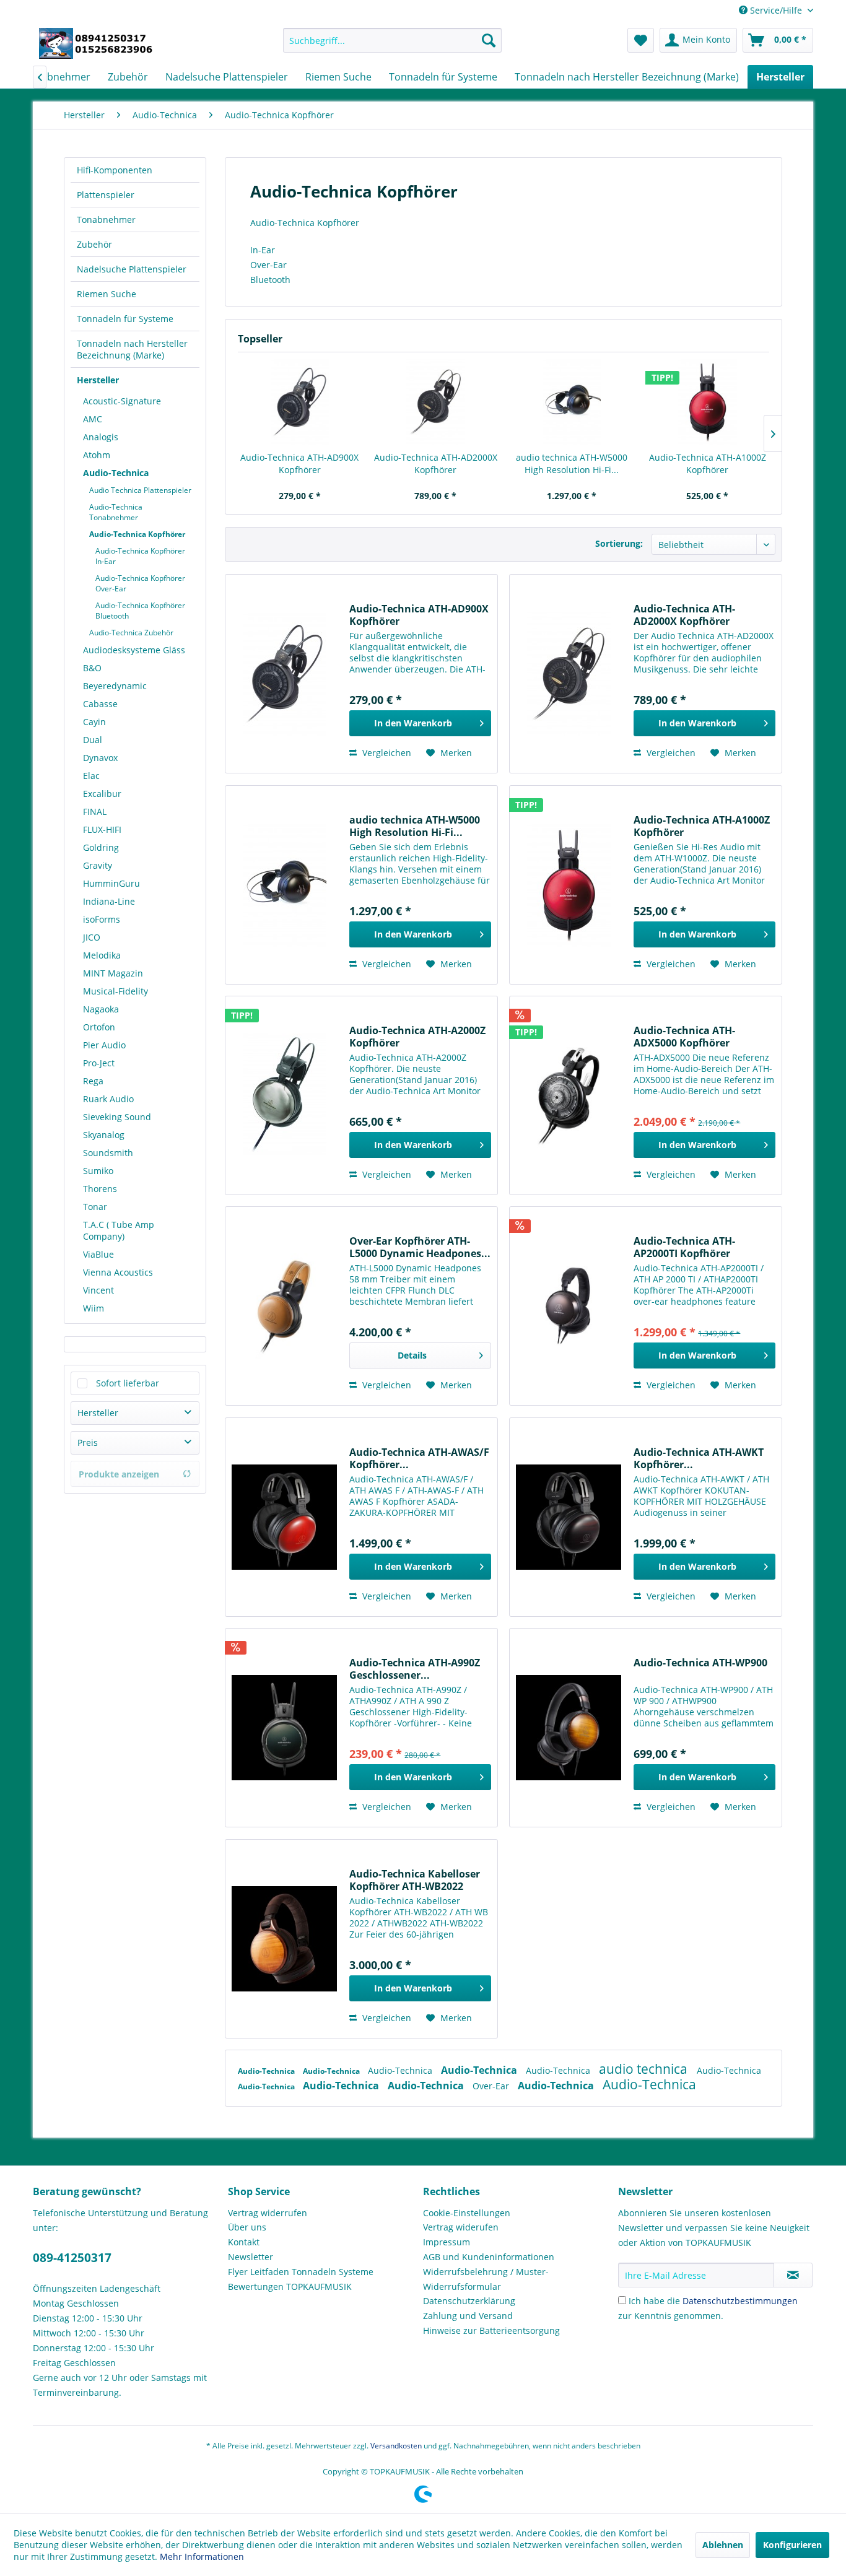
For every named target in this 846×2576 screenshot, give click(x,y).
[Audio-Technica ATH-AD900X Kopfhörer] (300, 402)
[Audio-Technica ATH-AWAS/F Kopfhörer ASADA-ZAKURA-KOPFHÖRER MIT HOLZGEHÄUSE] (284, 1517)
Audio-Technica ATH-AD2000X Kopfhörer (436, 463)
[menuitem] (392, 40)
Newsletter (251, 2257)
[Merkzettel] (641, 40)
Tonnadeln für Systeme (125, 319)
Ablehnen (723, 2545)
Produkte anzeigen (119, 1474)
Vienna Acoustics (118, 1272)
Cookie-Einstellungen (467, 2213)
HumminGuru (111, 883)
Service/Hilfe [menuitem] (776, 10)
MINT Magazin (113, 973)
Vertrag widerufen (461, 2227)
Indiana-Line (109, 901)
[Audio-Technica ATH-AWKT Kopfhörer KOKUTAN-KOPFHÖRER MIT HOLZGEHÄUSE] (569, 1517)
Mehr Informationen (202, 2556)
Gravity (98, 865)
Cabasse (100, 704)
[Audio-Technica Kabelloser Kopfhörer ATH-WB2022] (284, 1939)
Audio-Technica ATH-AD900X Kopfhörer (299, 463)
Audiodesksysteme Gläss (134, 650)
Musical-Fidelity (116, 991)
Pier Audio (104, 1045)
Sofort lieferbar (128, 1383)
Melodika (102, 955)
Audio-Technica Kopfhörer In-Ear (140, 556)
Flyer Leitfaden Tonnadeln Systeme (301, 2272)
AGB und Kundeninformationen (489, 2257)
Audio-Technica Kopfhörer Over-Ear (140, 583)
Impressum (447, 2242)
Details (412, 1355)
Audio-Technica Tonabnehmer (116, 512)
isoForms (102, 919)
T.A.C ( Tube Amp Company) (119, 1230)
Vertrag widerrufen (268, 2213)
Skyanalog (104, 1135)
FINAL (95, 812)
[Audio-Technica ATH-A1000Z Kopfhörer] (708, 402)
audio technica (645, 2069)
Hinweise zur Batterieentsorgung (491, 2330)
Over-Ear (492, 2086)
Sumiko (98, 1171)
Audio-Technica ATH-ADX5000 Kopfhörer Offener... (684, 1037)
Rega (93, 1081)
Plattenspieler (106, 195)
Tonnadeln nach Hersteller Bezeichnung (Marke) (132, 349)
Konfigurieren (792, 2545)
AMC (93, 419)
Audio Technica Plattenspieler (140, 490)
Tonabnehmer (106, 220)
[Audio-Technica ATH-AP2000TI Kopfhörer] (569, 1306)
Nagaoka (101, 1009)
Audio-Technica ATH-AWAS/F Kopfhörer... (419, 1458)
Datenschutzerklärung (469, 2301)
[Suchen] (489, 40)
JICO (92, 937)
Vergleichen (386, 753)
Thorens (100, 1189)
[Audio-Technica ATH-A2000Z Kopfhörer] (284, 1095)
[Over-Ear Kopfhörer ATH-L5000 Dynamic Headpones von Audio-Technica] (284, 1306)
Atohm (97, 455)
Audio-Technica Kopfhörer (137, 534)
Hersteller (98, 380)
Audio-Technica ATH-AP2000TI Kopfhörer (684, 1247)
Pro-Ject (99, 1063)
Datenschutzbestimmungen (740, 2301)
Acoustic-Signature (122, 401)
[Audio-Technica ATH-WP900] (569, 1728)
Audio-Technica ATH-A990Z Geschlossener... (415, 1669)
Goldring (101, 847)
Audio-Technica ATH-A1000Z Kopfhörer (708, 463)
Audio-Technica (116, 473)
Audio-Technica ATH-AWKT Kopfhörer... (699, 1458)
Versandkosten (396, 2446)
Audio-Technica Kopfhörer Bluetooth (140, 611)
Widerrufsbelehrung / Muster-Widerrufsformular (486, 2279)
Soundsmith (108, 1153)
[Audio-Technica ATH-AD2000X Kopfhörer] (436, 402)
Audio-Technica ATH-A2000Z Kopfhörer (417, 1037)
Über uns (247, 2227)
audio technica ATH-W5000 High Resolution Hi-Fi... (572, 463)
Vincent (98, 1290)
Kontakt (244, 2242)
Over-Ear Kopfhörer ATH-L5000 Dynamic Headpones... (420, 1247)
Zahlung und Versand (468, 2316)
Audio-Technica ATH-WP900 (700, 1663)
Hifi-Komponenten (115, 170)
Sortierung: (619, 543)
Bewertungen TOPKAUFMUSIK (290, 2287)
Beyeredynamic (115, 686)
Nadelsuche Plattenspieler (132, 269)
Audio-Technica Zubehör (131, 633)
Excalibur (102, 794)
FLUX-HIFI (102, 829)
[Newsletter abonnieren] (793, 2275)
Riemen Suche (107, 294)
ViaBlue (98, 1254)
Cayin (94, 722)
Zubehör (94, 244)
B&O (92, 668)
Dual (93, 740)
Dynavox (100, 758)
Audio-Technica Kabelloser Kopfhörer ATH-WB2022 (415, 1880)
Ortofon (99, 1027)
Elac (91, 776)
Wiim (94, 1308)
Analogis (101, 437)
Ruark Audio (108, 1099)
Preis (88, 1442)
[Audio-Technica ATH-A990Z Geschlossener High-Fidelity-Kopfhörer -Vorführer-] (284, 1728)
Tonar (95, 1207)
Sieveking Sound (117, 1117)
